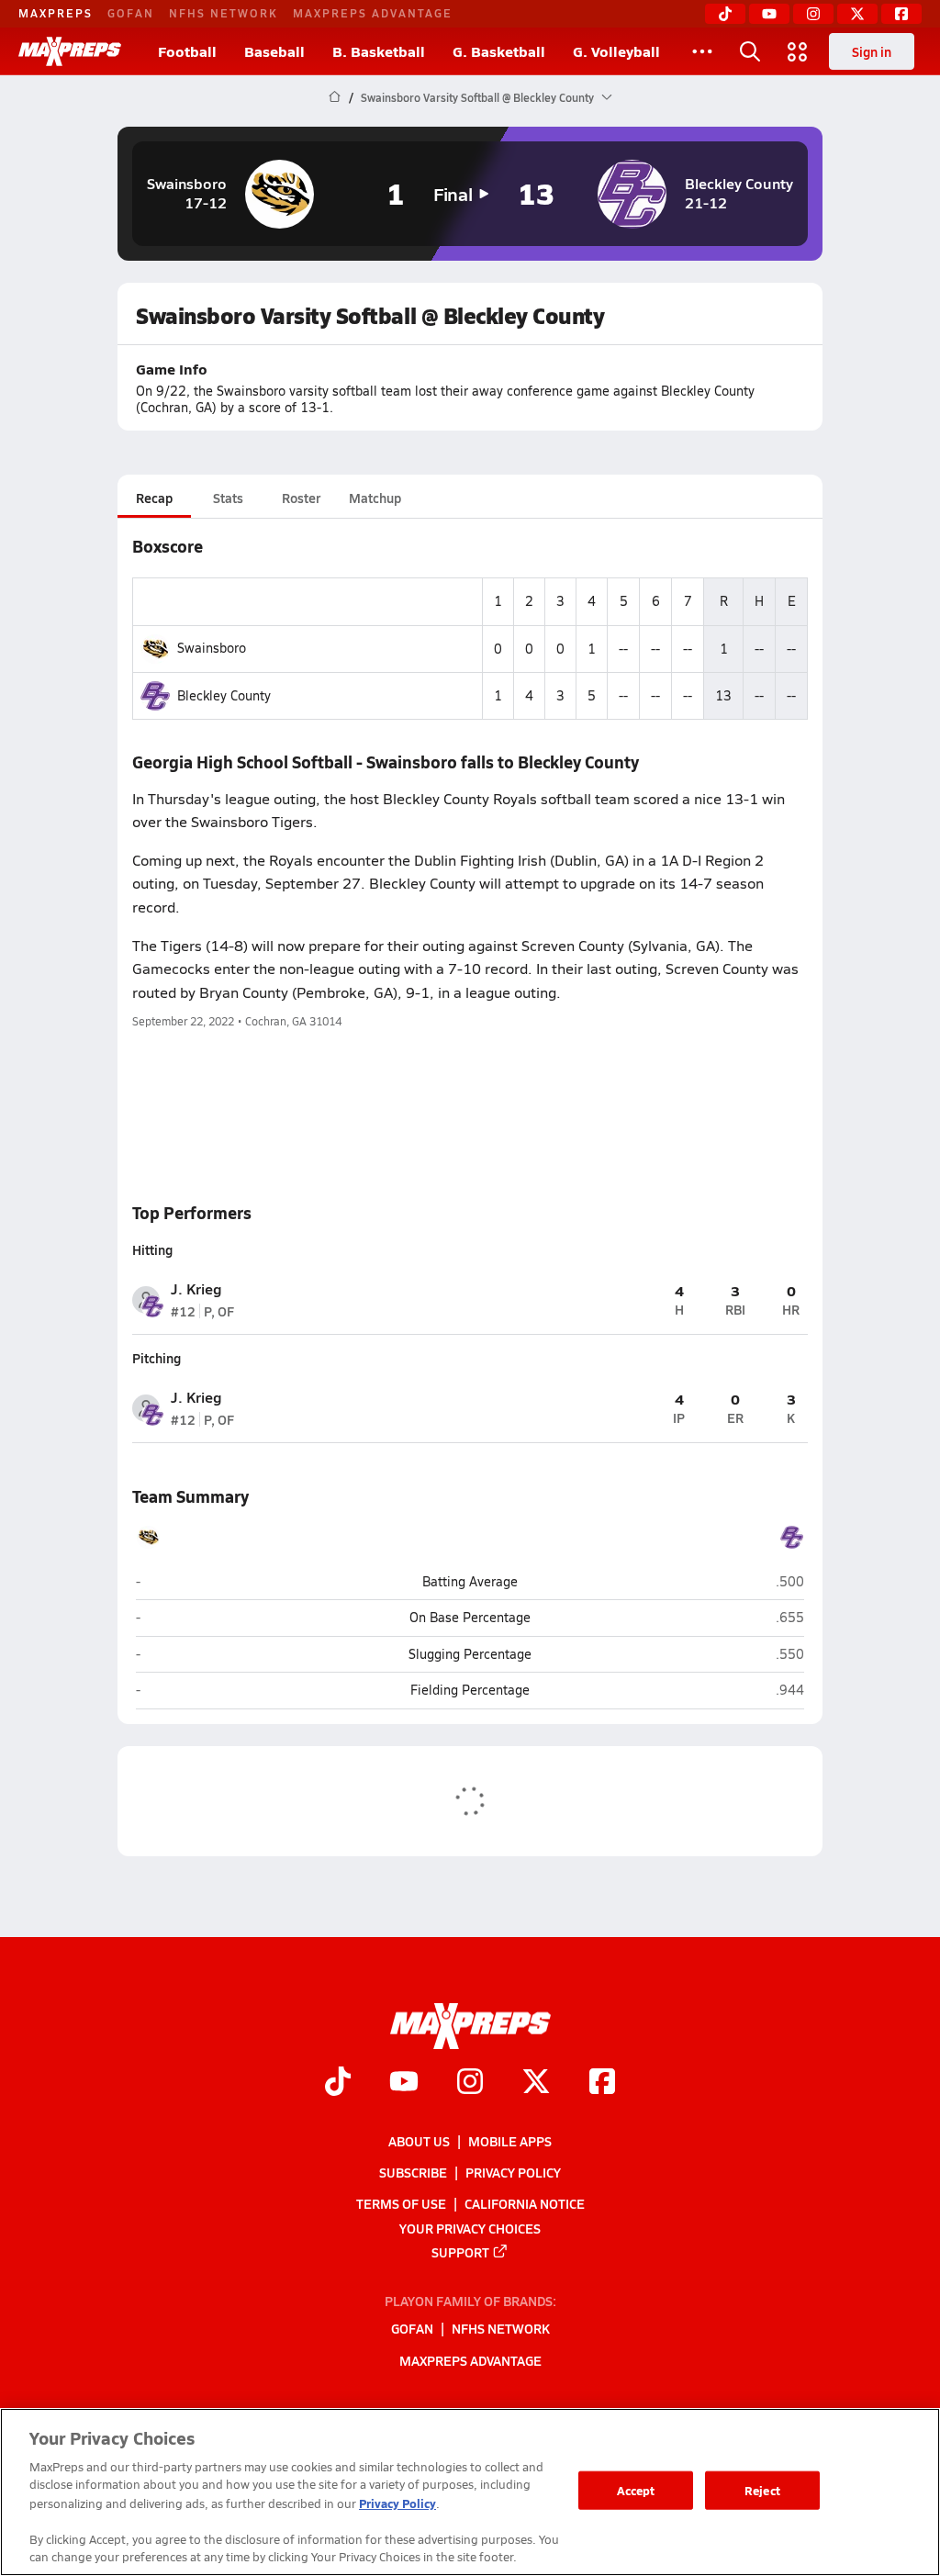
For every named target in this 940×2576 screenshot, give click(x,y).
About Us (419, 2141)
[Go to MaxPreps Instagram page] (470, 2083)
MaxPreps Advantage (373, 13)
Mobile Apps (510, 2141)
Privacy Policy (513, 2172)
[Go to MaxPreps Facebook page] (602, 2083)
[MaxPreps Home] (70, 51)
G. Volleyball (616, 51)
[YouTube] (769, 14)
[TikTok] (725, 14)
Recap (154, 498)
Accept (636, 2490)
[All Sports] (702, 51)
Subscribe (413, 2172)
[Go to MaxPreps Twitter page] (536, 2083)
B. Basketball (379, 51)
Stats (228, 498)
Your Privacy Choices (470, 2227)
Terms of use (401, 2203)
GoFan (131, 13)
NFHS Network (224, 13)
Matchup (375, 498)
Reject (762, 2490)
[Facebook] (901, 14)
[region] (470, 2492)
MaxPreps (56, 13)
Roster (301, 498)
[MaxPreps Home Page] (335, 97)
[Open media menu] (798, 51)
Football (187, 51)
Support (460, 2251)
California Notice (525, 2203)
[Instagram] (813, 14)
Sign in (872, 51)
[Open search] (750, 51)
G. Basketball (499, 51)
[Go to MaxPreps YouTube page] (404, 2083)
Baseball (274, 51)
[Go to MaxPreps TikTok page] (338, 2083)
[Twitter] (857, 14)
